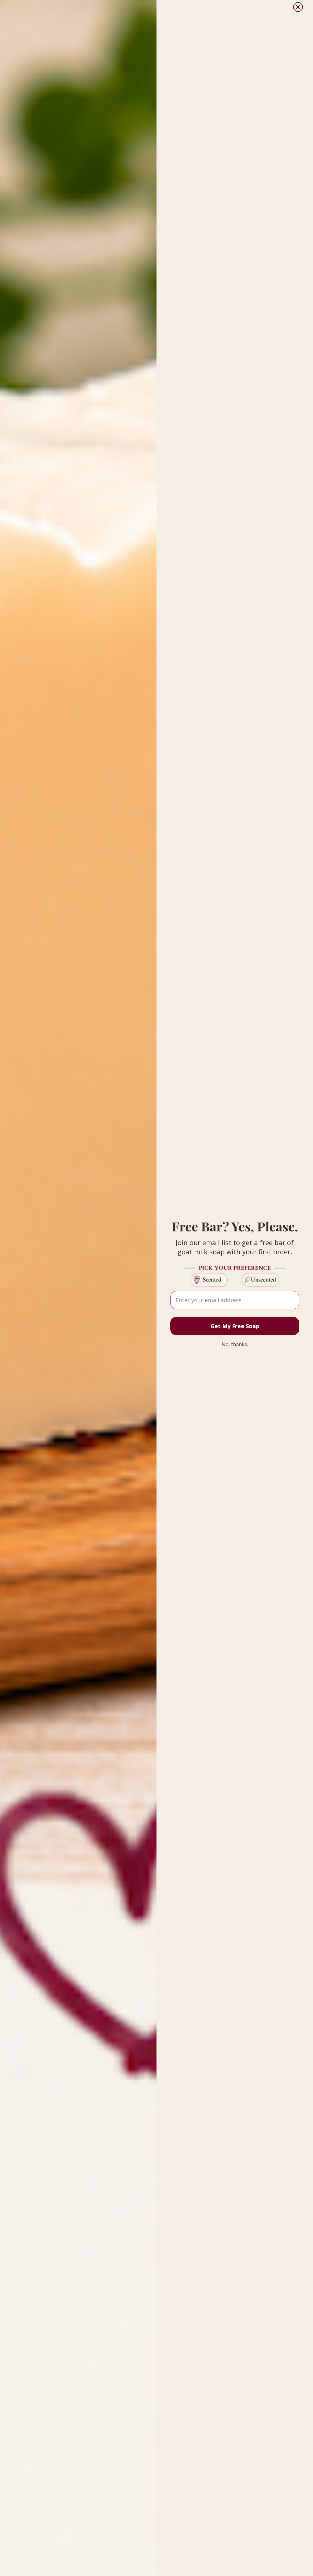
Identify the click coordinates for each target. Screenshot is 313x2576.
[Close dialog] (298, 7)
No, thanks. (235, 1344)
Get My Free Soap (235, 1326)
